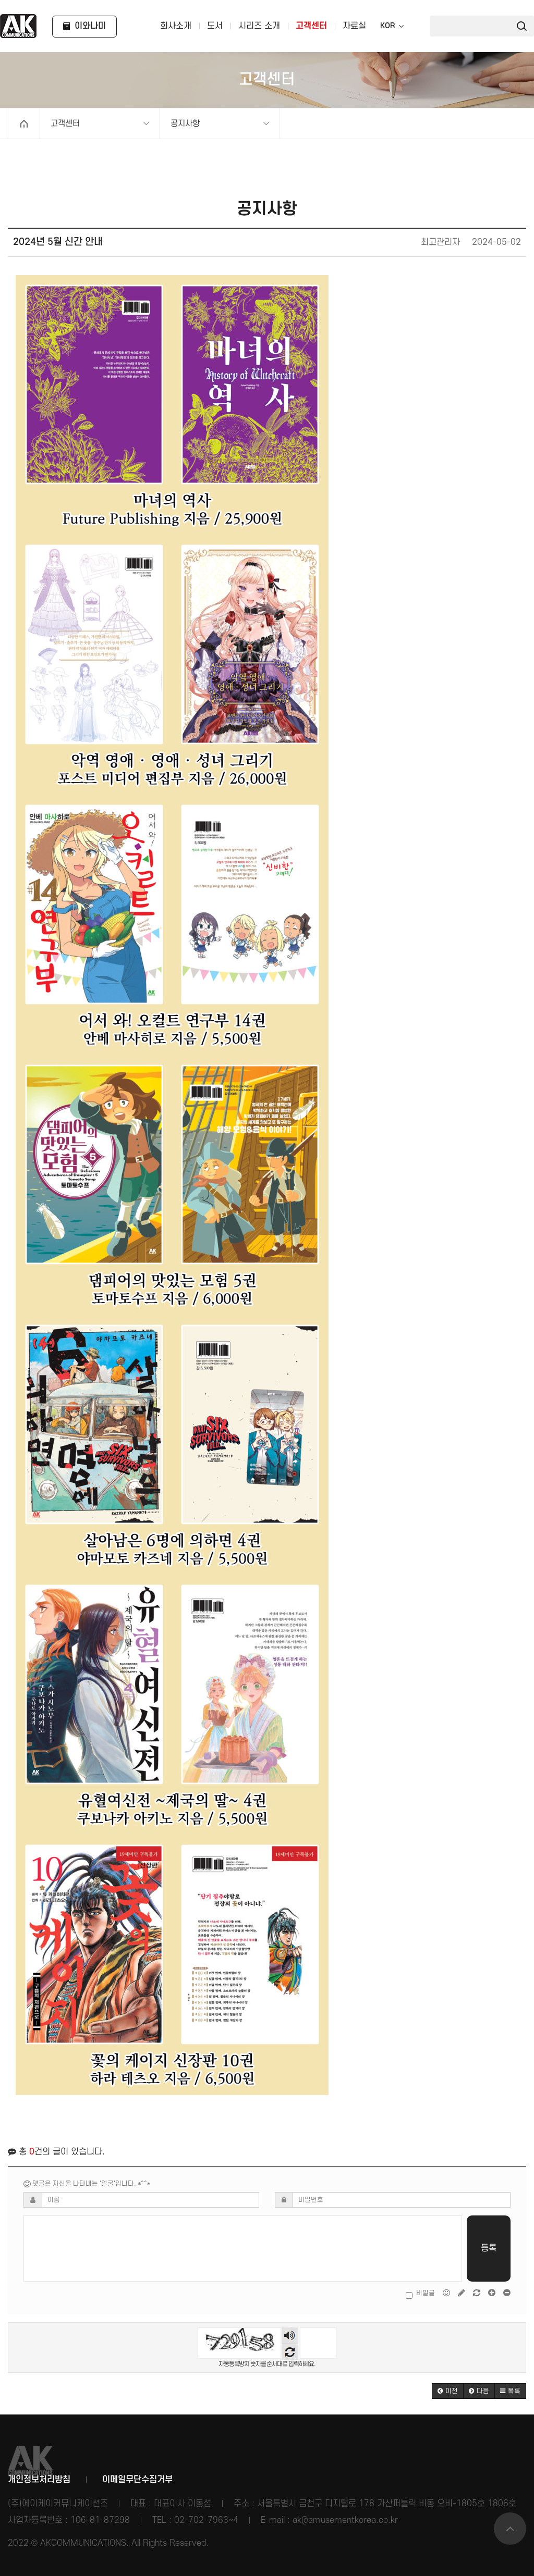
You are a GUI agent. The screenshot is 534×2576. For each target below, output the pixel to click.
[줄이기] (507, 2293)
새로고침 (290, 2352)
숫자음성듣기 (290, 2336)
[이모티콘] (447, 2293)
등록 (489, 2248)
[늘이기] (493, 2293)
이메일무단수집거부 (137, 2480)
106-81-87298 (100, 2520)
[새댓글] (462, 2293)
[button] (448, 2391)
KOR (387, 26)
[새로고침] (477, 2293)
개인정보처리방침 (39, 2480)
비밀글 (426, 2293)
